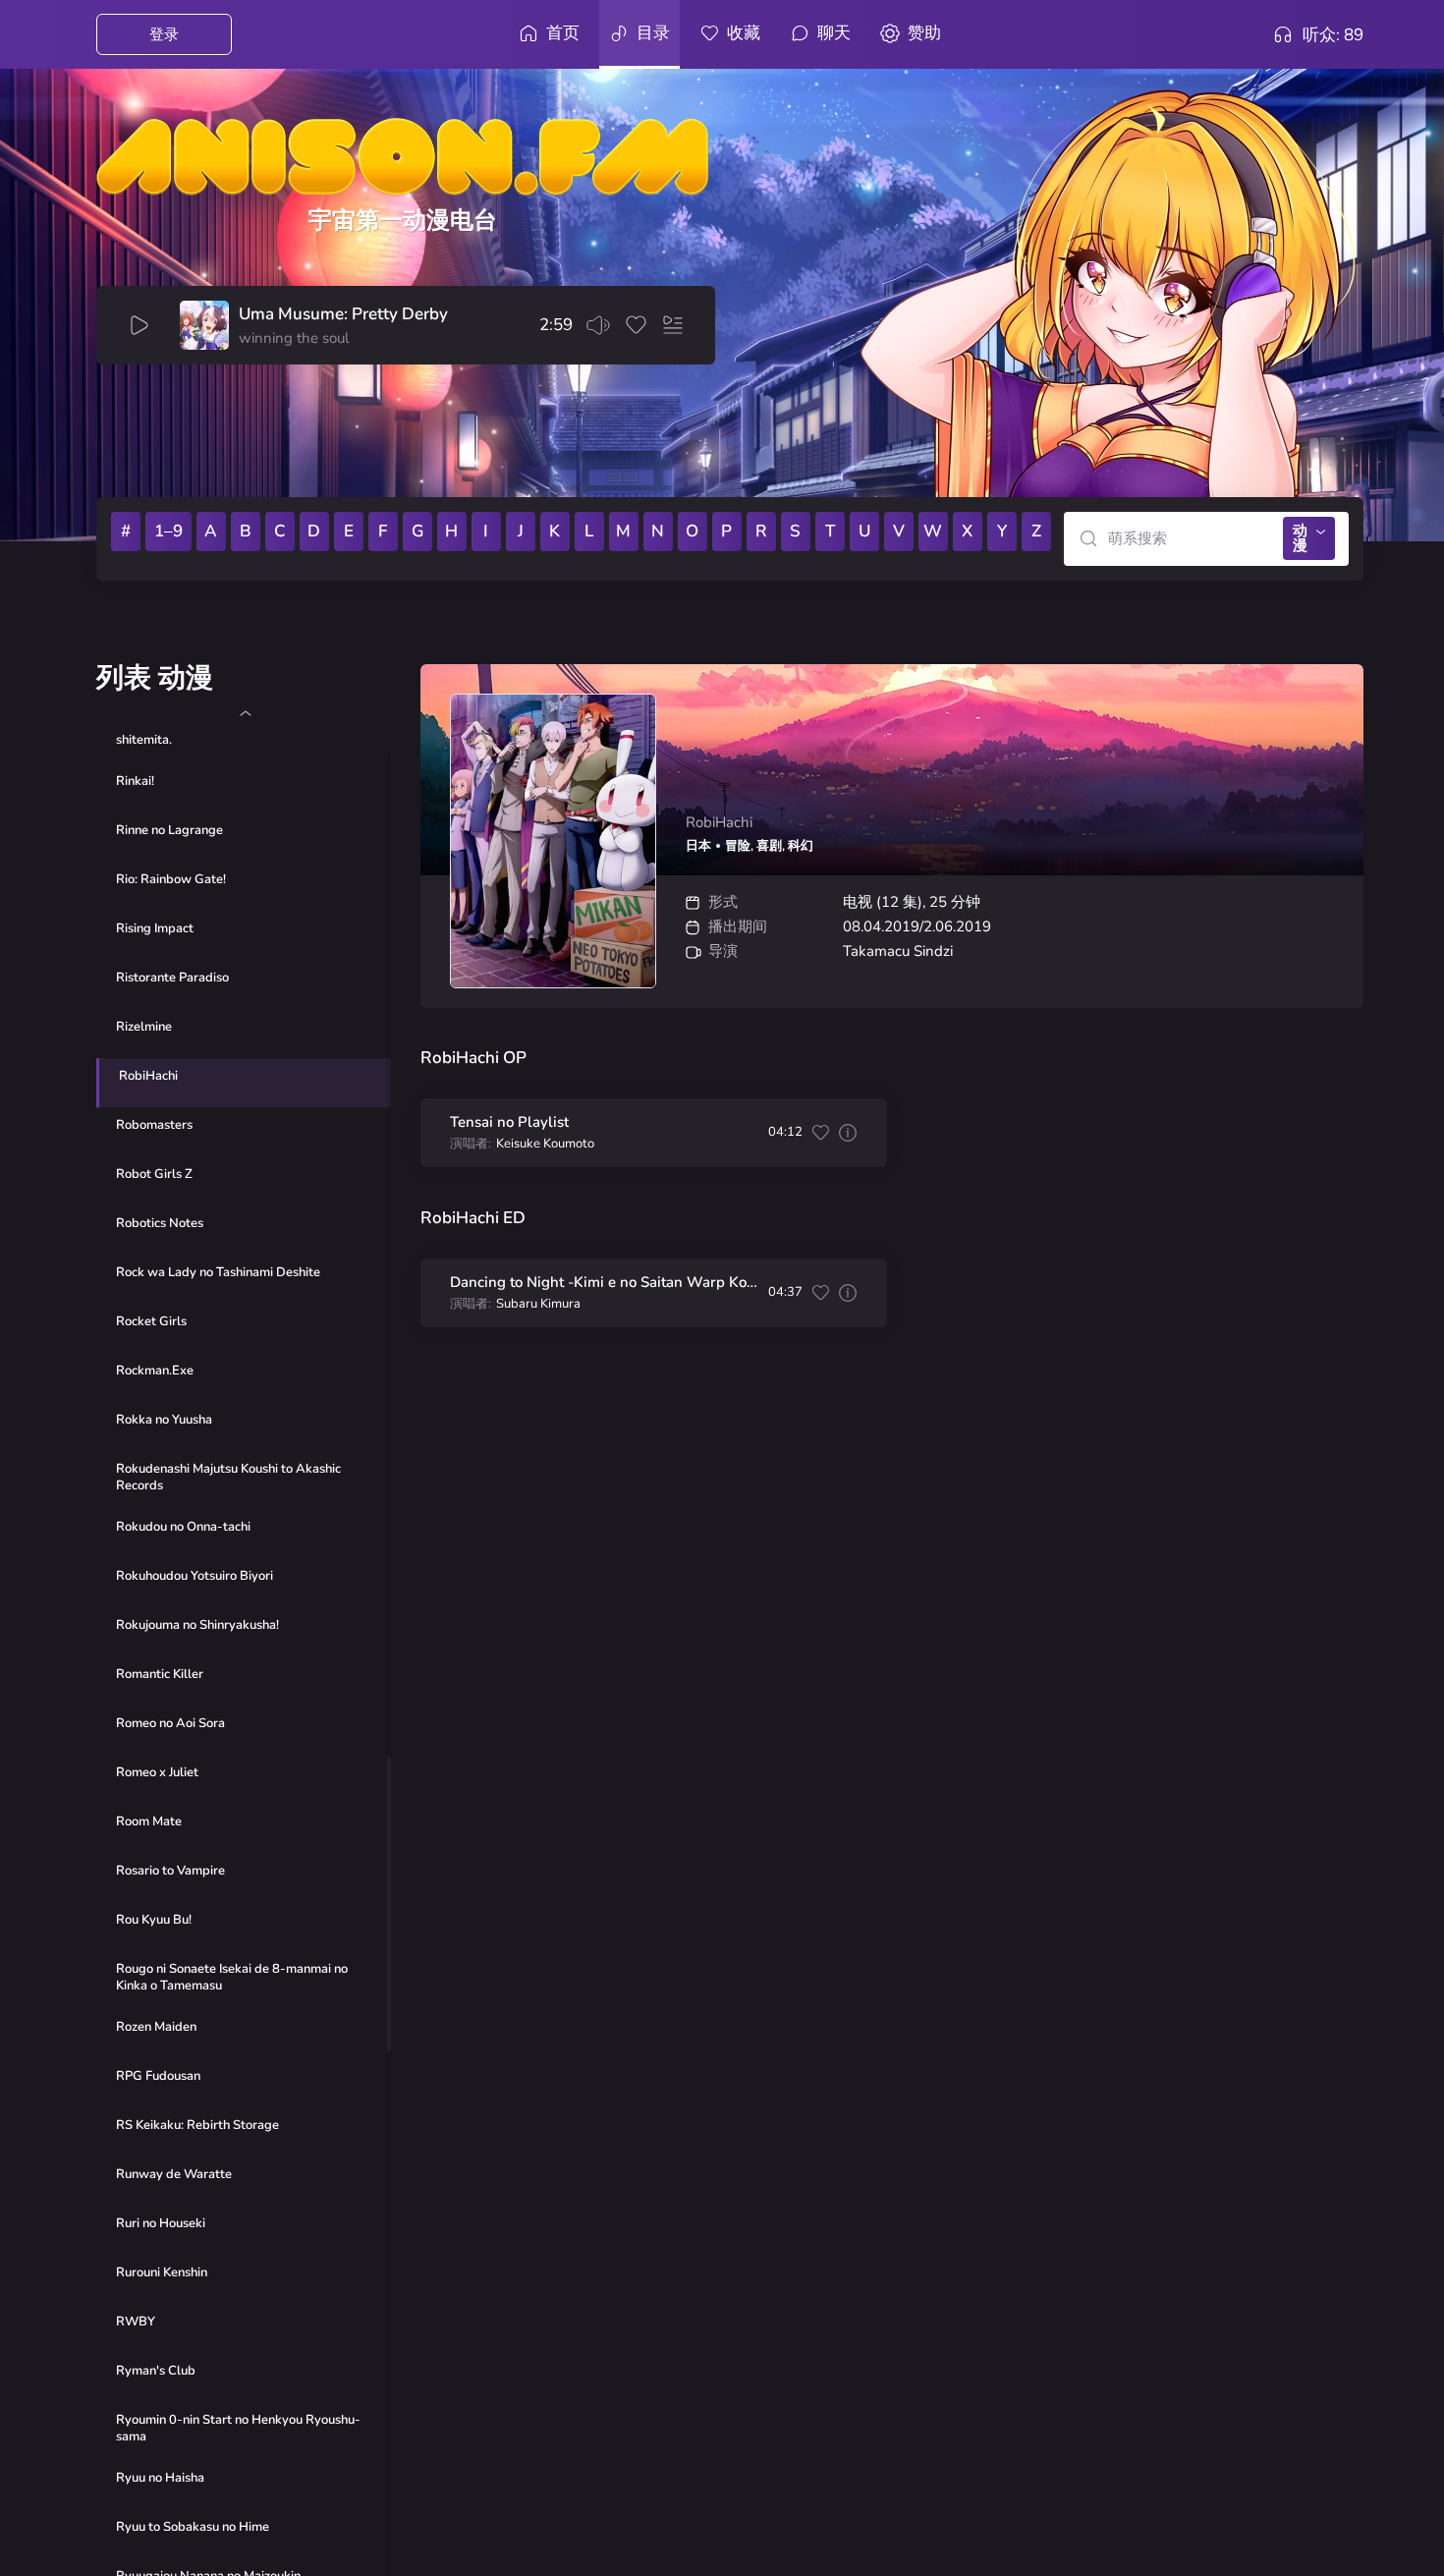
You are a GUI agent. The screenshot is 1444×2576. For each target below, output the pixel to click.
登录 (164, 34)
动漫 (1300, 538)
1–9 (168, 531)
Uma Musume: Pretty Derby (343, 314)
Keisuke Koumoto (545, 1144)
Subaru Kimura (538, 1304)
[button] (245, 713)
